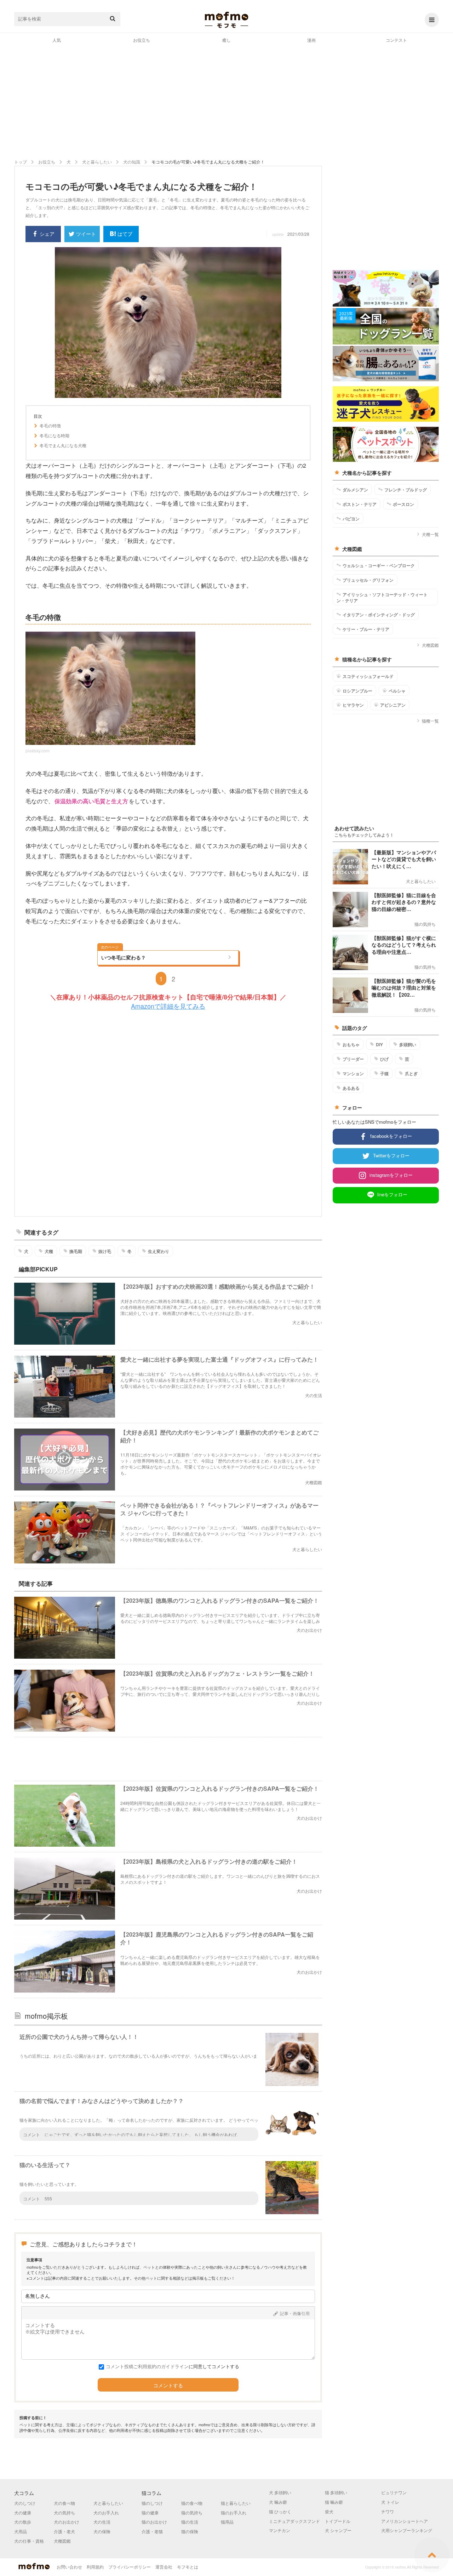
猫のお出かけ (154, 2522)
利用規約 (95, 2567)
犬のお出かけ (67, 2522)
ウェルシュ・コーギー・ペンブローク (379, 565)
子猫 (384, 1073)
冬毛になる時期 (55, 435)
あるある (351, 1088)
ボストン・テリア (360, 504)
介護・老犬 (64, 2531)
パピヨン (351, 519)
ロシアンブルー (357, 691)
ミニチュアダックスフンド (294, 2521)
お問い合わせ (69, 2567)
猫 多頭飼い (336, 2492)
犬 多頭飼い (280, 2492)
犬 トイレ (390, 2502)
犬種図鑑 (430, 645)
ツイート (86, 234)
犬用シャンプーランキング (407, 2530)
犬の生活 (102, 2522)
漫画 (311, 40)
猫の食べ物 (192, 2503)
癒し (226, 40)
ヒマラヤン (353, 705)
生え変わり (159, 1251)
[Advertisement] (226, 101)
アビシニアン (393, 705)
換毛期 (76, 1251)
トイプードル (338, 2521)
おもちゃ (351, 1044)
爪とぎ (411, 1073)
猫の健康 (150, 2512)
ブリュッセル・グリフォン (368, 580)
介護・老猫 (152, 2531)
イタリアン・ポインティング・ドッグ (379, 615)
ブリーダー (353, 1059)
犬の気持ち (64, 2512)
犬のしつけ (25, 2503)
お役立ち (142, 40)
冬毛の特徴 (50, 426)
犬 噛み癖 (278, 2502)
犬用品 (21, 2531)
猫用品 (227, 2522)
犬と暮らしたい (108, 2503)
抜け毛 (105, 1251)
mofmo (226, 20)
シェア (47, 234)
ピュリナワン (394, 2492)
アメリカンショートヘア (405, 2521)
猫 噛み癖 (334, 2502)
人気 (57, 40)
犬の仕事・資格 (29, 2541)
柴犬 (329, 2511)
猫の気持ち (192, 2512)
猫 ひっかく (280, 2511)
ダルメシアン (355, 490)
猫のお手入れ (234, 2512)
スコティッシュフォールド (368, 676)
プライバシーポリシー (130, 2567)
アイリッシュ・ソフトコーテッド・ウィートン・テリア (382, 597)
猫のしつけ (152, 2503)
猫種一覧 (430, 721)
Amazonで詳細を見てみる (168, 1006)
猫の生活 (190, 2522)
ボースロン (403, 504)
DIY (379, 1044)
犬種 (49, 1251)
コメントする (168, 2386)
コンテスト (396, 40)
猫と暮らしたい (236, 2503)
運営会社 (164, 2567)
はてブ (125, 234)
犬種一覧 (430, 534)
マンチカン (280, 2530)
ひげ (384, 1059)
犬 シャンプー (338, 2530)
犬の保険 (102, 2531)
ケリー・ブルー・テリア (366, 629)
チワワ (388, 2511)
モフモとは (188, 2567)
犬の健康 (23, 2512)
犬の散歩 (23, 2522)
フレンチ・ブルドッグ (406, 490)
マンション (353, 1073)
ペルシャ (397, 691)
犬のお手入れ (106, 2512)
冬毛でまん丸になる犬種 (63, 445)
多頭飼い (408, 1044)
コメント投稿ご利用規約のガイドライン (147, 2366)
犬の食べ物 (64, 2503)
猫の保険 (190, 2531)
